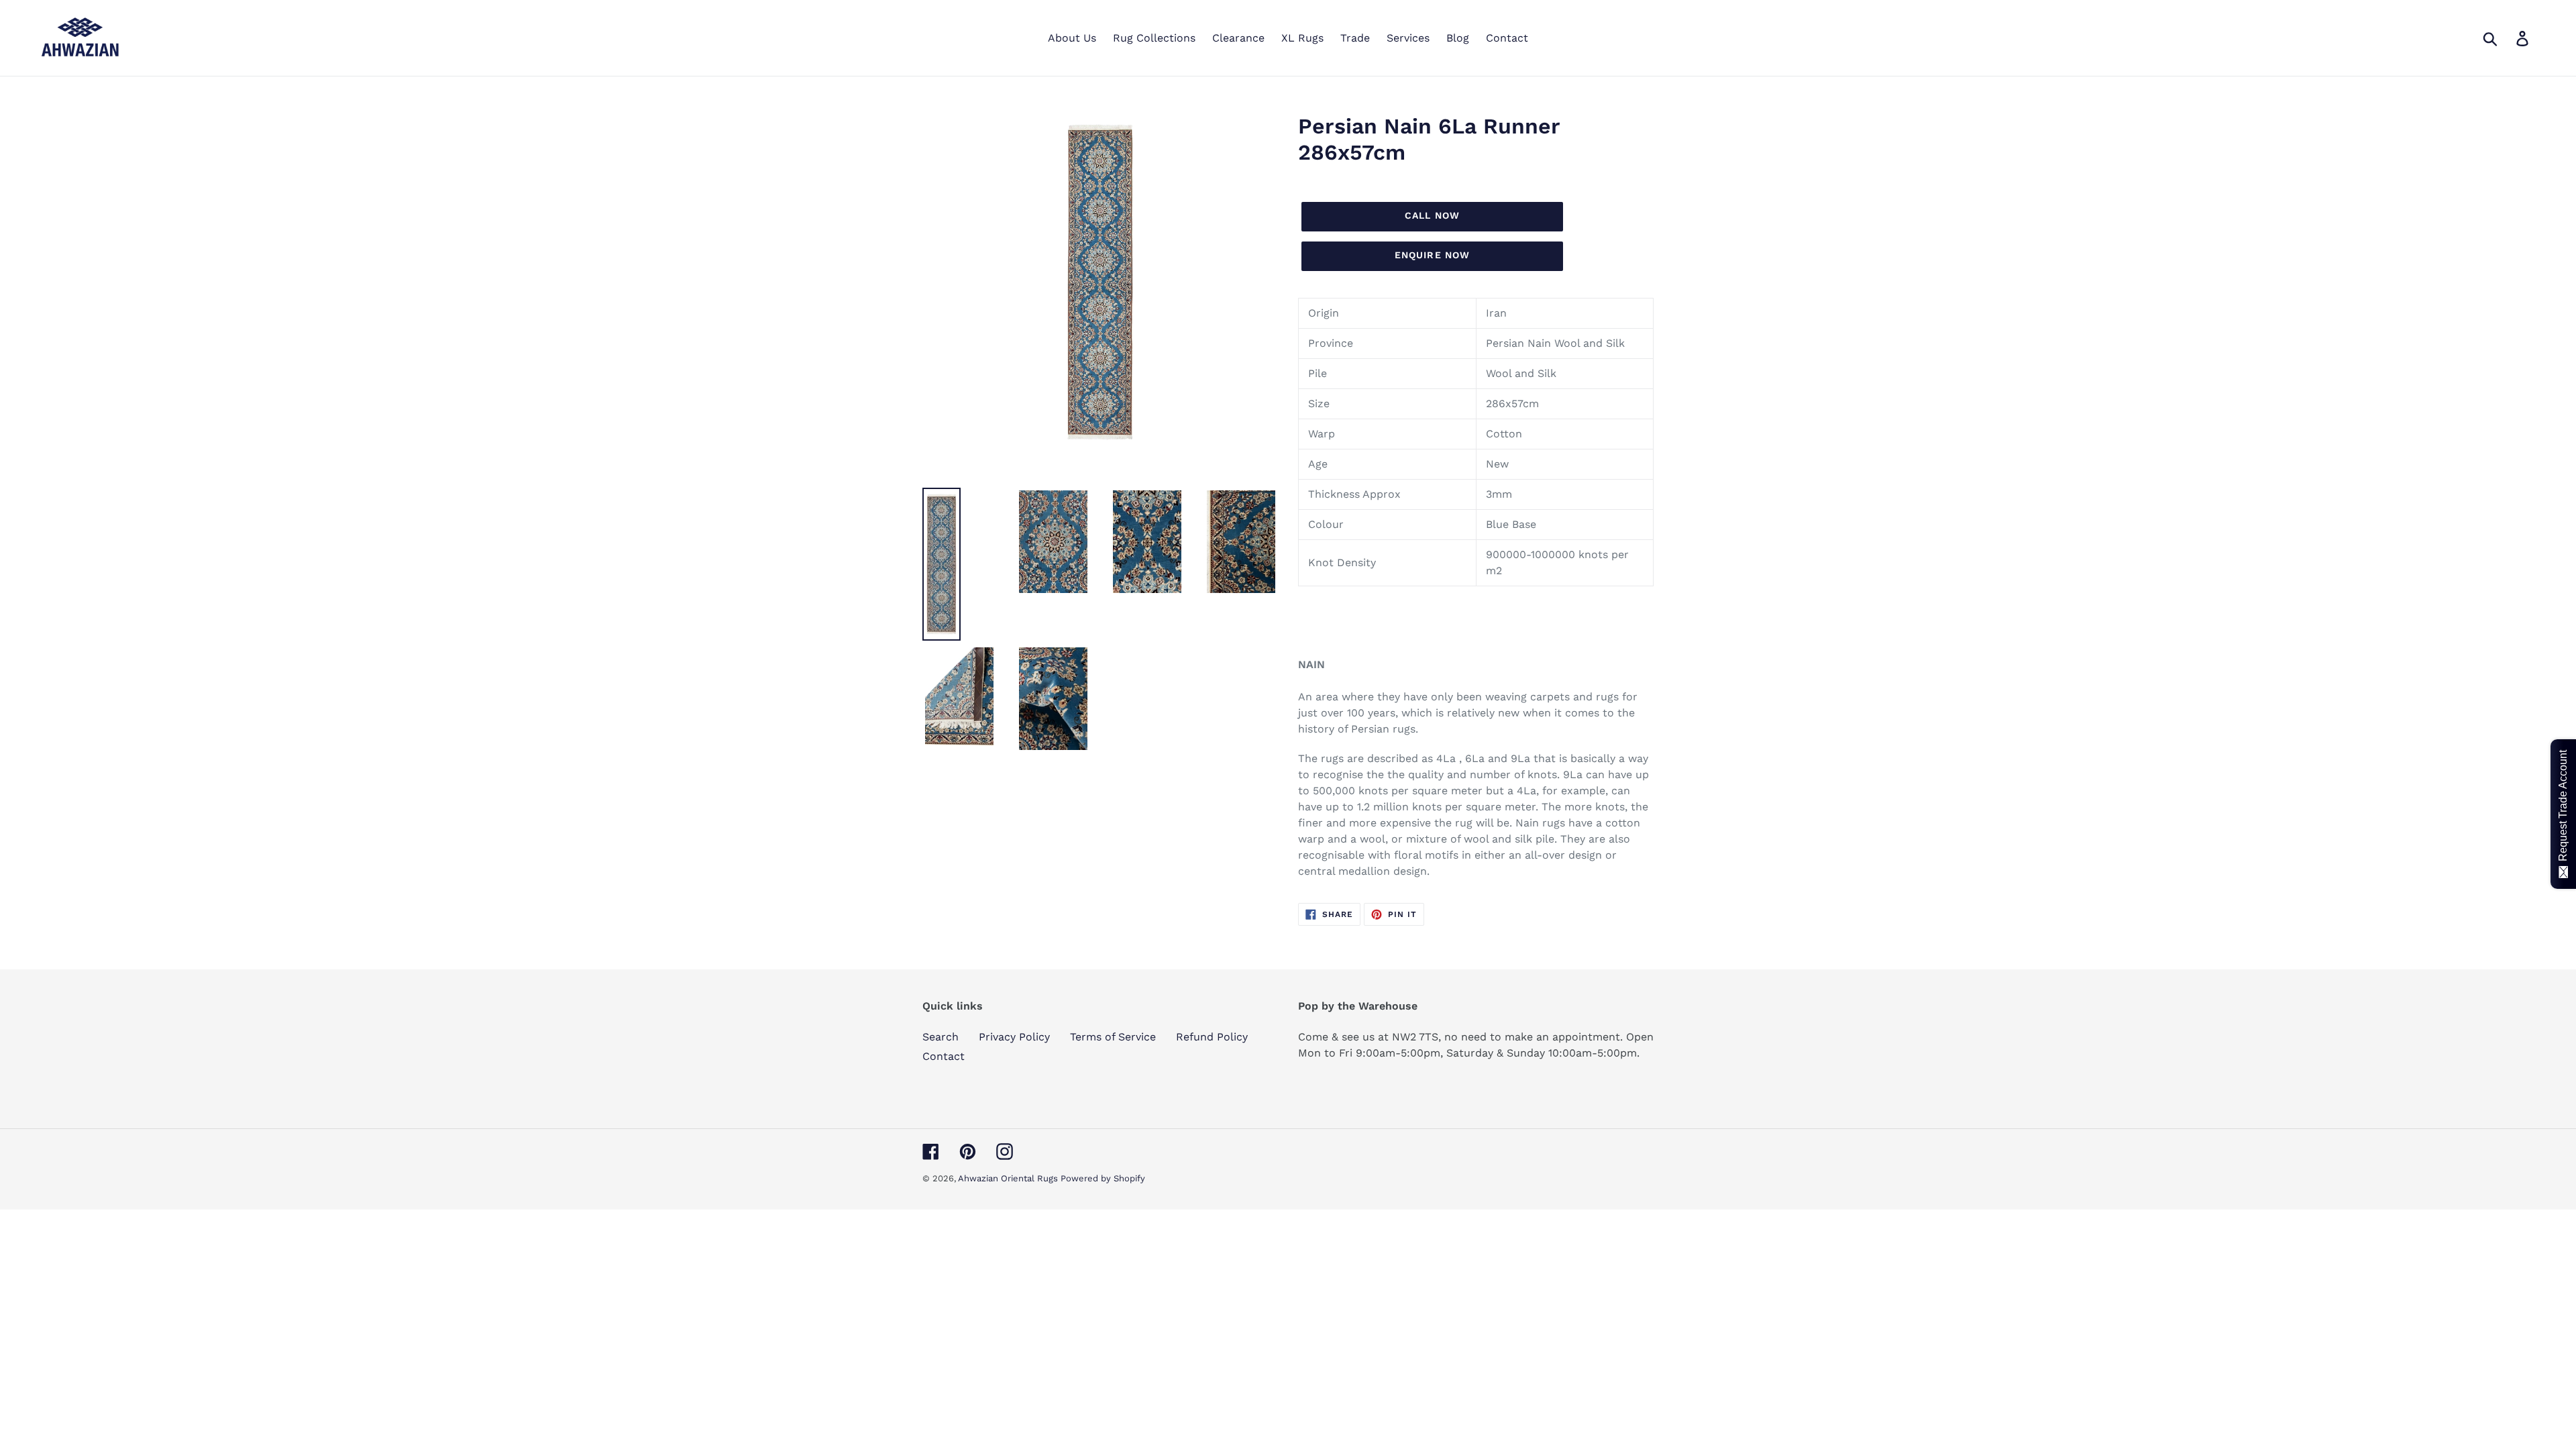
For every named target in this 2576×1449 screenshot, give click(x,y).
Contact (944, 1056)
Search (941, 1037)
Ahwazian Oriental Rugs (1009, 1178)
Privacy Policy (1014, 1037)
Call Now (1432, 215)
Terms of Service (1113, 1037)
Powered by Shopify (1103, 1178)
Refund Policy (1212, 1037)
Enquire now (1432, 255)
